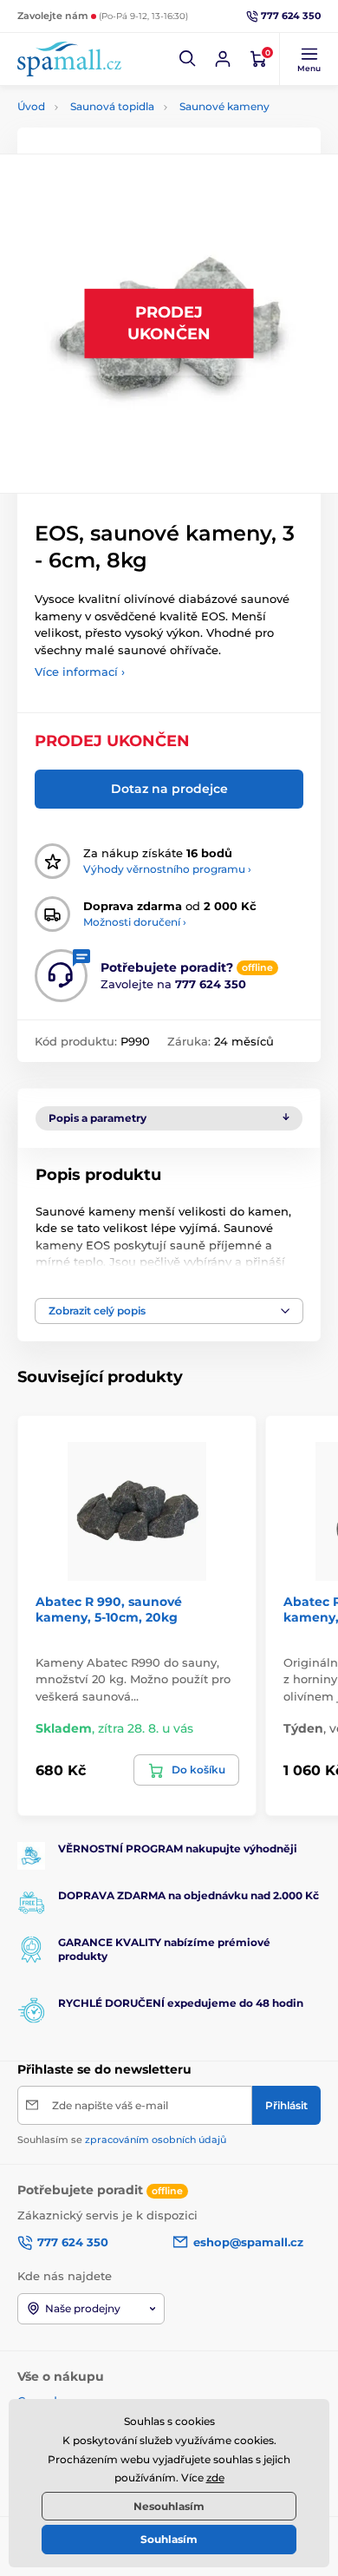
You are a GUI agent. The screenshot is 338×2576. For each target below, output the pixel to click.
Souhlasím (169, 2539)
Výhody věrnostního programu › (167, 869)
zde (215, 2478)
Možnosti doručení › (135, 922)
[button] (188, 59)
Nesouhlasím (169, 2506)
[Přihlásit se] (223, 59)
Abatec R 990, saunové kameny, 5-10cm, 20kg (109, 1609)
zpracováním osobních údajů (156, 2140)
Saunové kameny (224, 106)
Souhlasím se (122, 2140)
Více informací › (80, 672)
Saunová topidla (112, 106)
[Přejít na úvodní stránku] (69, 59)
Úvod (31, 106)
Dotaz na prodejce (169, 789)
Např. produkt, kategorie (129, 128)
